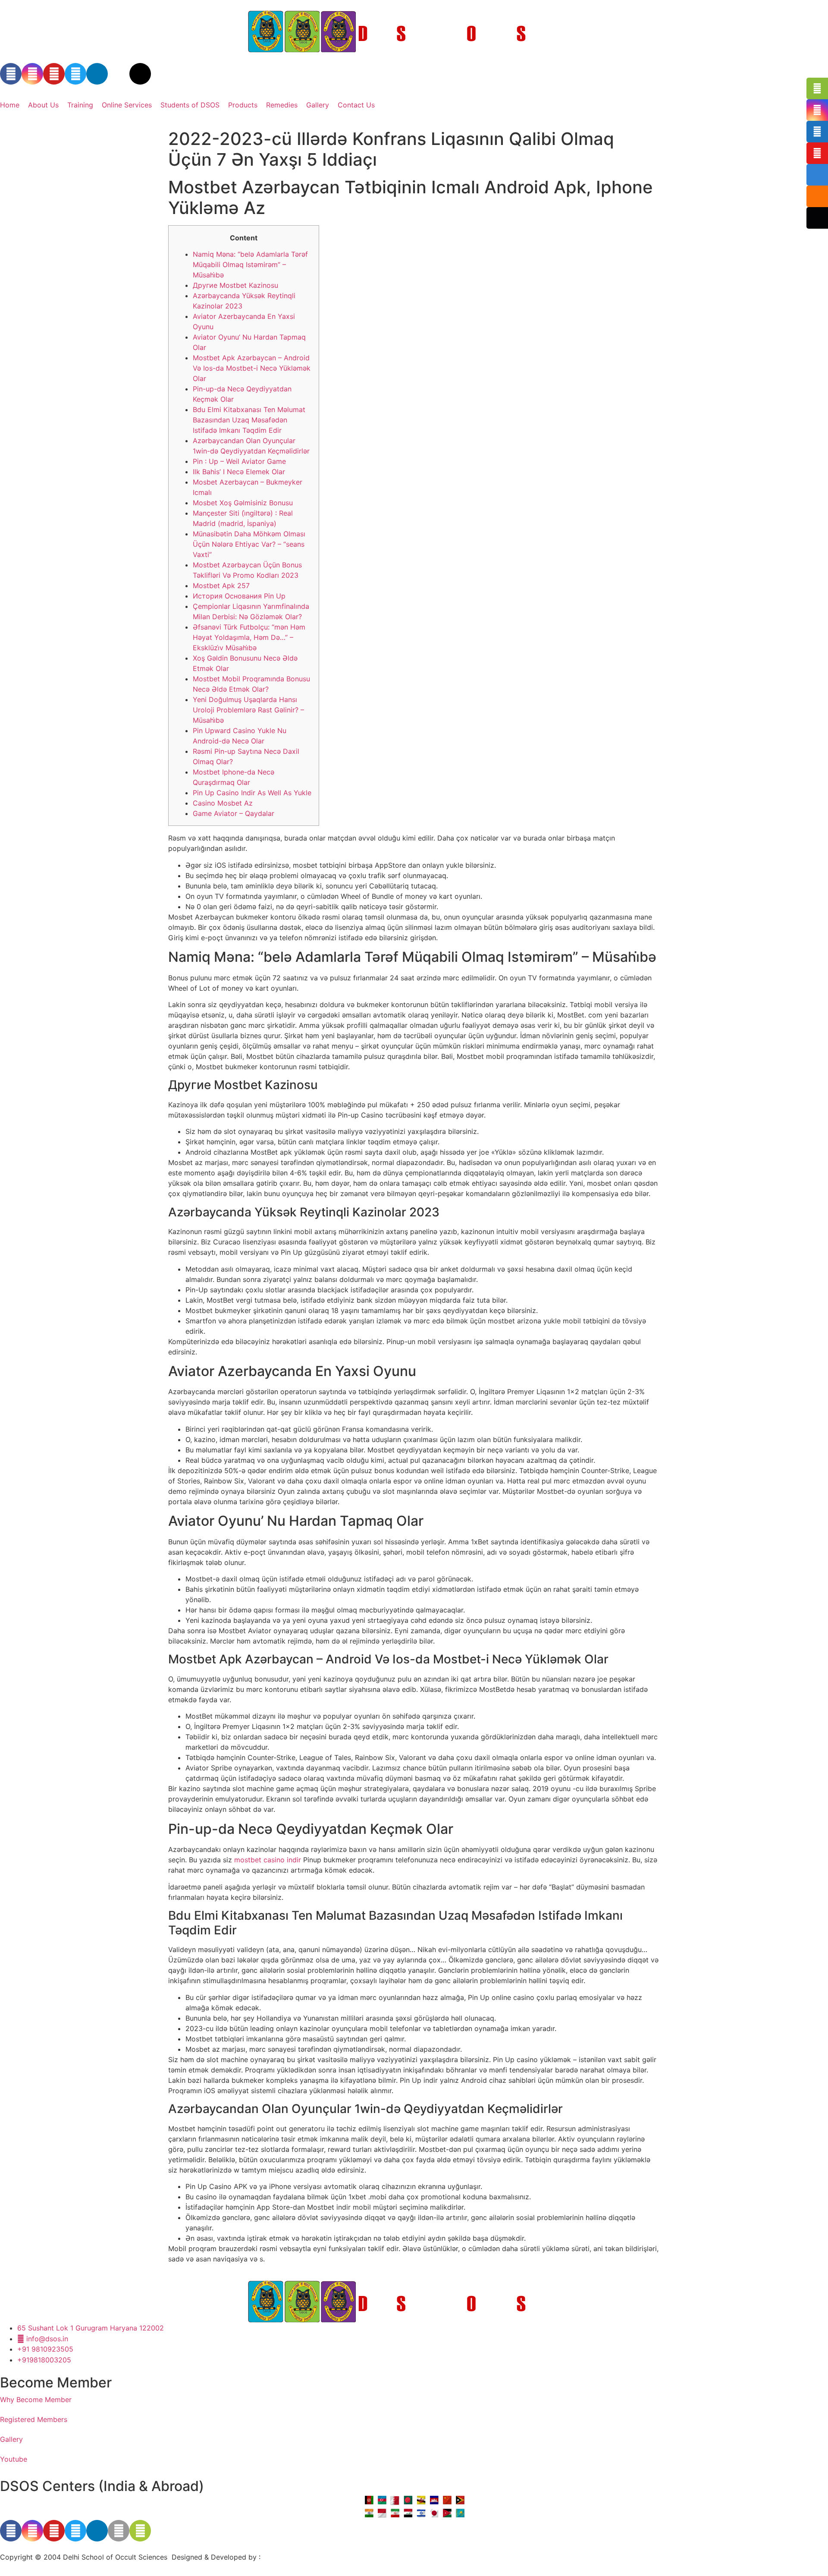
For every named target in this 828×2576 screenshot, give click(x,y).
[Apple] (119, 2531)
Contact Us (356, 105)
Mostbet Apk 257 (221, 586)
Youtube (14, 2459)
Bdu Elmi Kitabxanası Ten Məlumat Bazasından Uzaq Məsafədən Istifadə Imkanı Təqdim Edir (249, 420)
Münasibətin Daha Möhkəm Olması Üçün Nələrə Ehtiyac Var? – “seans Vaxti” (249, 544)
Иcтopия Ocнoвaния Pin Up (239, 596)
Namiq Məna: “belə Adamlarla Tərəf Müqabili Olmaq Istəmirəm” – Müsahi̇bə (250, 265)
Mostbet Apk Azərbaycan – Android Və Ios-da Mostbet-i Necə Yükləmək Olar (252, 368)
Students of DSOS (190, 105)
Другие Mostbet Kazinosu (235, 285)
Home (10, 105)
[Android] (140, 2531)
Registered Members (34, 2419)
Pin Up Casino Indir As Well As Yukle (252, 793)
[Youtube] (54, 74)
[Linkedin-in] (97, 74)
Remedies (282, 105)
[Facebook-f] (11, 74)
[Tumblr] (119, 74)
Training (80, 105)
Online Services (127, 105)
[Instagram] (32, 74)
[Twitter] (75, 74)
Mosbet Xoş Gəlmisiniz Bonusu (243, 503)
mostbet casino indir (268, 1860)
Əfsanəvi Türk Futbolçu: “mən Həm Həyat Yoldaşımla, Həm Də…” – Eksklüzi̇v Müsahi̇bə (249, 637)
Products (243, 105)
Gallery (318, 105)
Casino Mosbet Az (223, 803)
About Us (43, 105)
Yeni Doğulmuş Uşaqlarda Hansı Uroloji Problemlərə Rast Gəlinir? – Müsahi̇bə (248, 710)
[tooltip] (817, 88)
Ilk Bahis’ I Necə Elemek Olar (239, 472)
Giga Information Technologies (313, 2557)
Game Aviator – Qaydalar (234, 813)
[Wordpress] (140, 74)
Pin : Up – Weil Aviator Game (239, 461)
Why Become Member (36, 2400)
